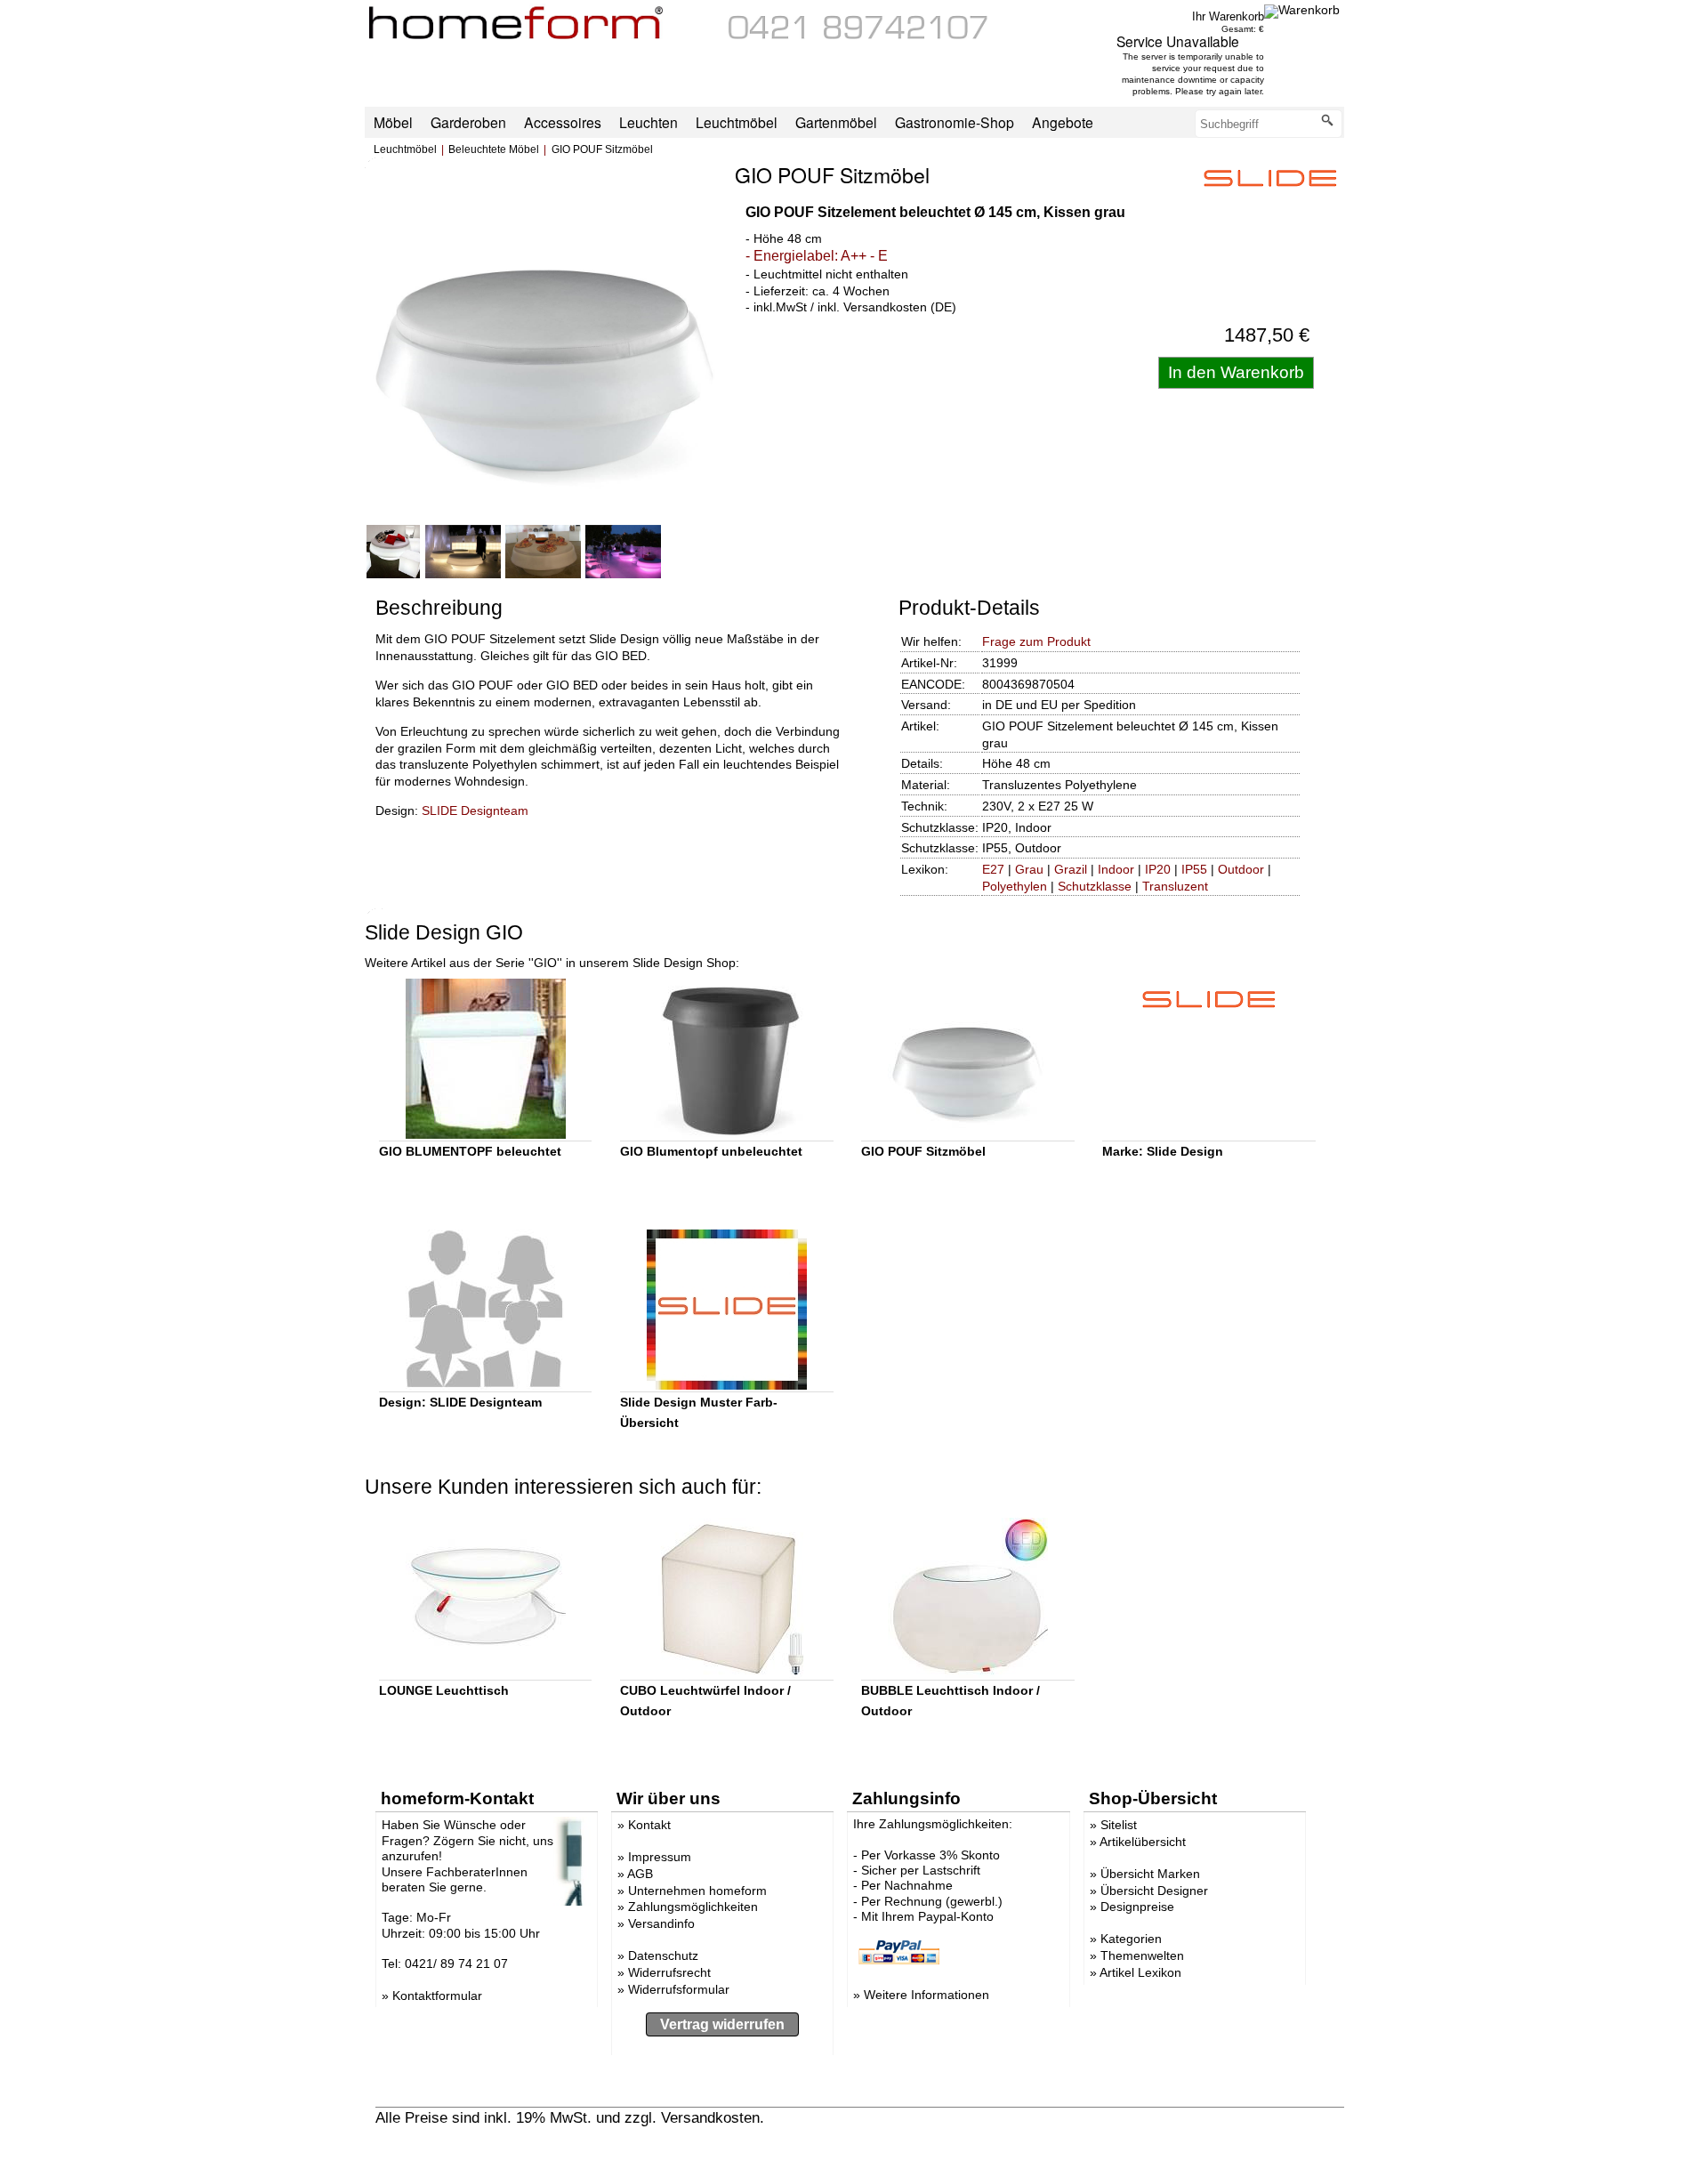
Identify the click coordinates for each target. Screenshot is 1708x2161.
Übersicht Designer (1154, 1891)
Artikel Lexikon (1140, 1972)
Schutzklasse (1095, 886)
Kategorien (1131, 1939)
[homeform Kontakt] (858, 35)
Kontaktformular (437, 1996)
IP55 (1194, 869)
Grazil (1071, 869)
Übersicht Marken (1150, 1874)
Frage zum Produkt (1036, 641)
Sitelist (1119, 1825)
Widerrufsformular (679, 1989)
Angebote (1063, 122)
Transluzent (1175, 886)
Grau (1029, 869)
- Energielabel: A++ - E (817, 256)
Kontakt (649, 1825)
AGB (640, 1874)
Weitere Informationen (927, 1995)
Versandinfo (661, 1923)
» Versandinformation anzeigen (871, 2117)
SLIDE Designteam (475, 810)
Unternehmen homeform (697, 1891)
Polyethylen (1015, 886)
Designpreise (1137, 1907)
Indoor (1116, 869)
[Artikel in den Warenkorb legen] (1236, 373)
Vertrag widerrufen (722, 2024)
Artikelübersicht (1143, 1842)
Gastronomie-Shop (955, 122)
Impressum (660, 1857)
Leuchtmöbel (405, 149)
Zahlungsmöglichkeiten (693, 1907)
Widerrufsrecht (669, 1972)
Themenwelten (1142, 1955)
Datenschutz (663, 1955)
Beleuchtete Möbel (494, 149)
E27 (993, 869)
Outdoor (1241, 869)
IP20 (1158, 869)
